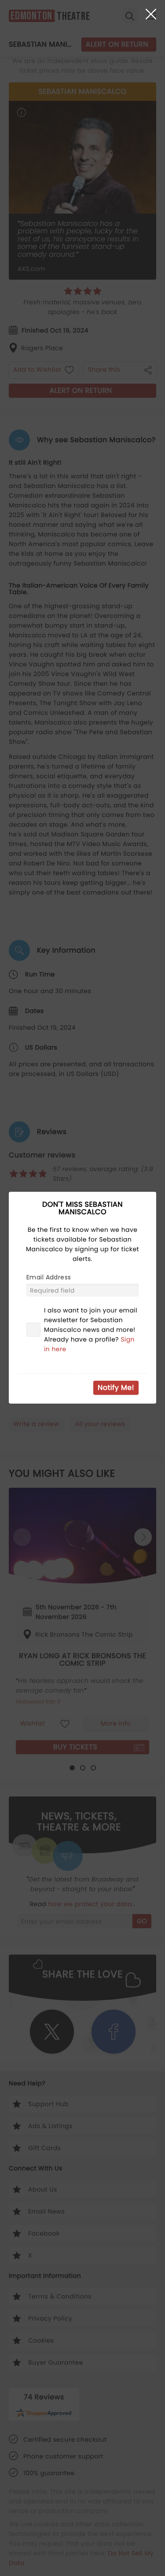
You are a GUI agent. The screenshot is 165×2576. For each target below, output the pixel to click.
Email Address (49, 1277)
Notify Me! (116, 1388)
